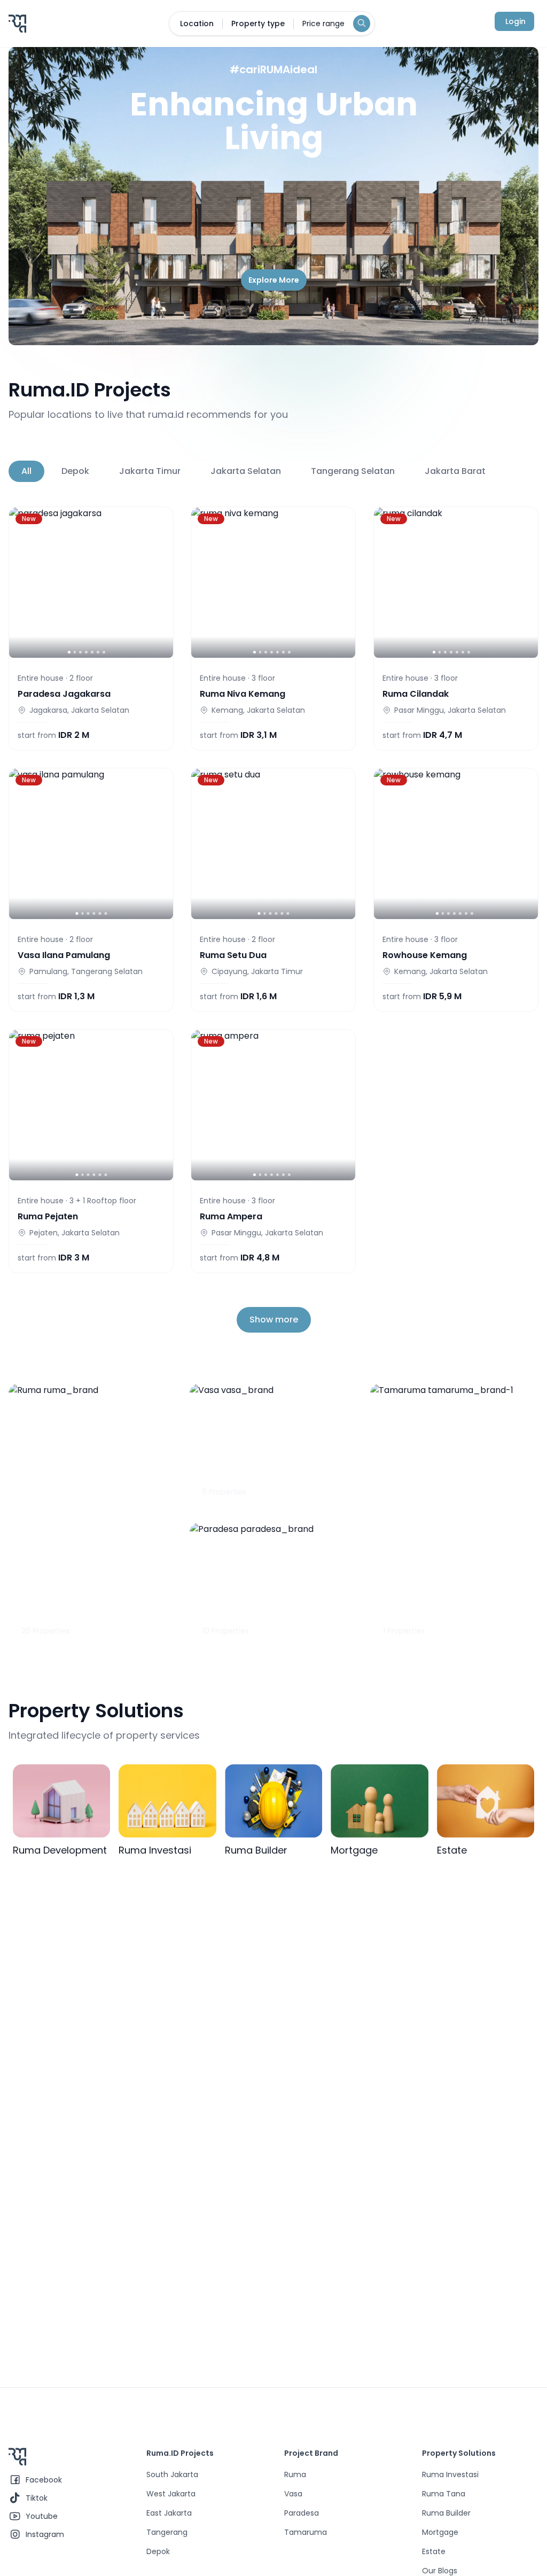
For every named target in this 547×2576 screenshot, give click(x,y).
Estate (434, 2551)
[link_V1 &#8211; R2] (456, 582)
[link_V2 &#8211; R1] (91, 1105)
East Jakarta (169, 2513)
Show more (274, 1320)
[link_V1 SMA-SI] (273, 844)
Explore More (274, 280)
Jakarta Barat (455, 471)
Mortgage (440, 2532)
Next (523, 471)
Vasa (293, 2494)
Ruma (295, 2474)
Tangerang (167, 2532)
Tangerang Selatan (353, 471)
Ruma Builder (446, 2513)
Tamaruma (306, 2532)
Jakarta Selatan (246, 471)
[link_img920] (91, 844)
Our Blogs (440, 2571)
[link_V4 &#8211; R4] (273, 1105)
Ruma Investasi (450, 2474)
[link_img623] (456, 844)
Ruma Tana (444, 2494)
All (26, 471)
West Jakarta (171, 2494)
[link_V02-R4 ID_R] (91, 582)
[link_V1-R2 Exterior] (273, 582)
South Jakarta (172, 2474)
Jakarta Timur (150, 471)
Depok (75, 471)
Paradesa (302, 2513)
